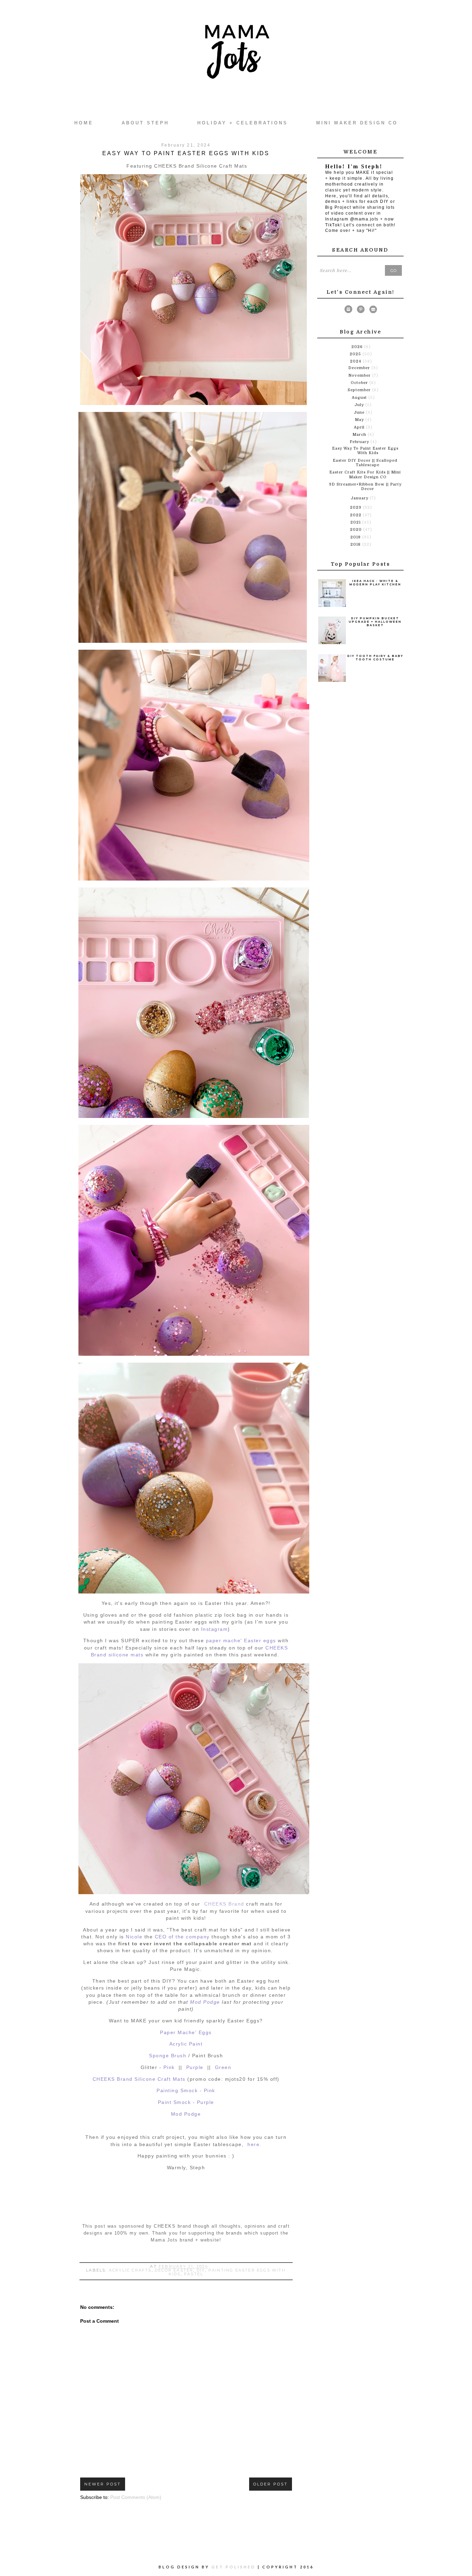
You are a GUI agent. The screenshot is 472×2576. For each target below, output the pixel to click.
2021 (356, 522)
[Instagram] (348, 311)
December (360, 368)
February (360, 442)
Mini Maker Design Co (357, 123)
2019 (356, 537)
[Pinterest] (361, 311)
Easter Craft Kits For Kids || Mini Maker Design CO (365, 474)
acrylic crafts (130, 2270)
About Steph (145, 123)
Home (84, 123)
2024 (356, 361)
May (360, 420)
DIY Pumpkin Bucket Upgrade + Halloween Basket (375, 622)
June (360, 412)
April (360, 427)
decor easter (174, 2270)
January (360, 498)
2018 (356, 544)
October (360, 383)
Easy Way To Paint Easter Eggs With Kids (365, 451)
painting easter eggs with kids (227, 2272)
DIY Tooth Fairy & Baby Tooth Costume (375, 658)
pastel (193, 2274)
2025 (356, 354)
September (360, 390)
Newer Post (103, 2484)
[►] (351, 347)
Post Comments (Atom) (136, 2497)
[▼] (350, 361)
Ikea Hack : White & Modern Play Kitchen (375, 583)
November (360, 375)
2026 (358, 347)
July (360, 405)
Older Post (271, 2484)
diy (201, 2270)
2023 (356, 507)
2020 (357, 530)
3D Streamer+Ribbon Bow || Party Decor (365, 487)
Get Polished (235, 2567)
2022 (356, 515)
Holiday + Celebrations (243, 123)
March (360, 435)
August (360, 398)
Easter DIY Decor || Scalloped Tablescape (365, 463)
